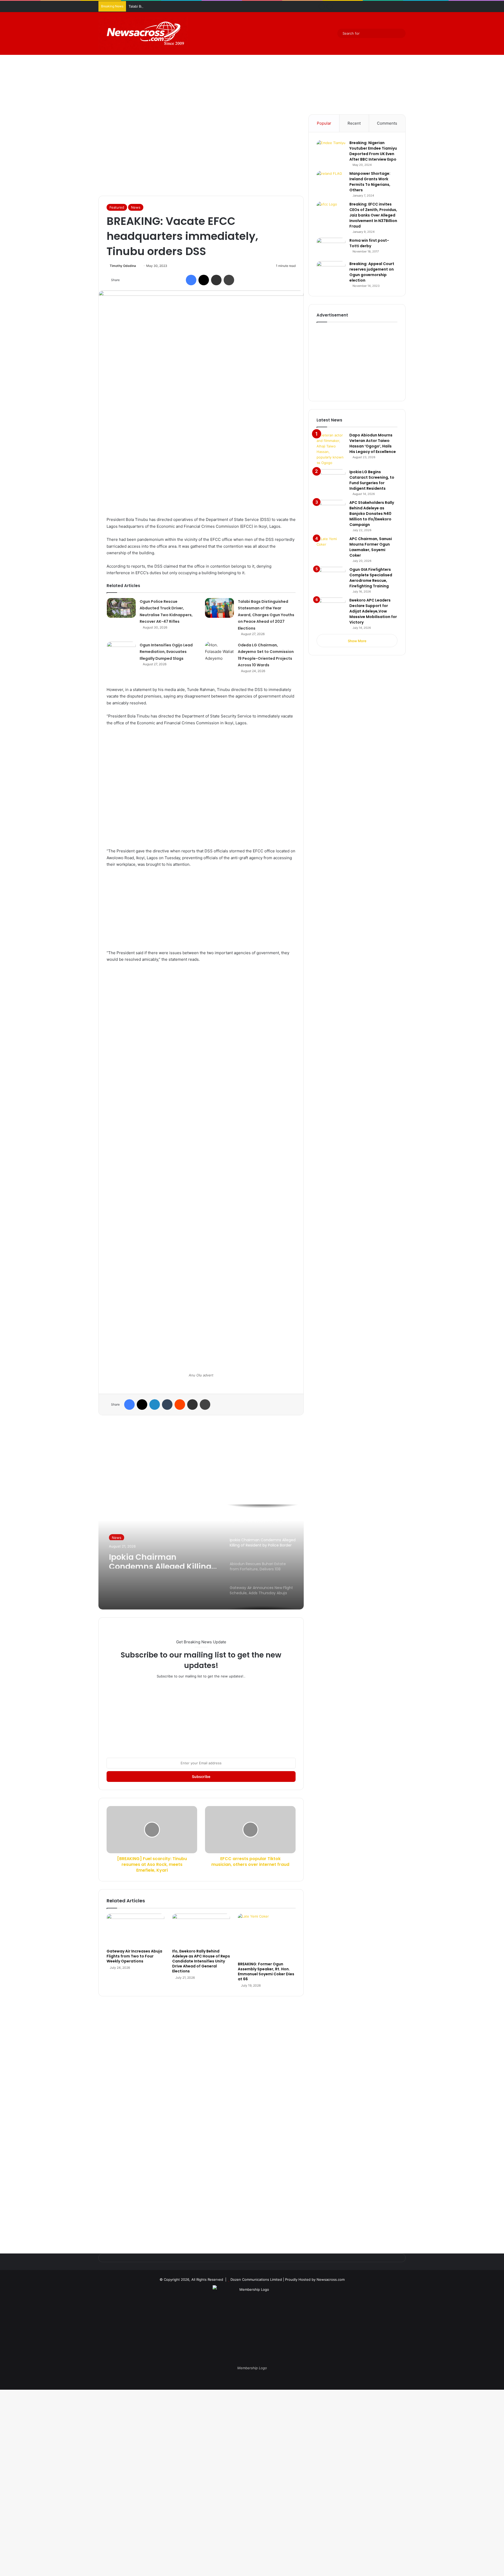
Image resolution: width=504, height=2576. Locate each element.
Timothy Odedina (123, 266)
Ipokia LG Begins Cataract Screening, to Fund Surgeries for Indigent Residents (372, 480)
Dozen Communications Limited (256, 2279)
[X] (204, 280)
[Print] (229, 280)
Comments (387, 123)
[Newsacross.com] (143, 33)
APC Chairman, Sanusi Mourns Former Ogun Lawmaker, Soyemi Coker (371, 547)
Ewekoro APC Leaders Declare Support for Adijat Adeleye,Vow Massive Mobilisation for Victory (373, 611)
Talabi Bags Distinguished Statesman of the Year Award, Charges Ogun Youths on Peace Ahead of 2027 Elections (222, 6)
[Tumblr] (167, 1405)
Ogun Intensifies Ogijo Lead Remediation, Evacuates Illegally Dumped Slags (166, 652)
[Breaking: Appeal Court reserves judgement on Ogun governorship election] (331, 271)
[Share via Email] (216, 280)
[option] (201, 1557)
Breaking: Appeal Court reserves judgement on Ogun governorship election (372, 272)
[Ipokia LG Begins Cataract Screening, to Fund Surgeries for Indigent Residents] (331, 479)
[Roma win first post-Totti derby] (331, 248)
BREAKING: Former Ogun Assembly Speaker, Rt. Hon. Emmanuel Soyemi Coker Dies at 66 (266, 1971)
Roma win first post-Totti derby (369, 243)
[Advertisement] (252, 70)
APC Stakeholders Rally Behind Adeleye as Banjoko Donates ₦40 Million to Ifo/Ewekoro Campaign (372, 514)
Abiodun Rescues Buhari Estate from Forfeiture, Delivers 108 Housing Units (161, 1562)
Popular (324, 123)
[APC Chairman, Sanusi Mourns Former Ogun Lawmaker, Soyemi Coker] (331, 546)
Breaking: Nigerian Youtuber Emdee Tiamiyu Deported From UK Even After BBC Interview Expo (373, 151)
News (136, 207)
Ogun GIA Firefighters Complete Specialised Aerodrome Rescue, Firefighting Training (371, 578)
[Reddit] (180, 1405)
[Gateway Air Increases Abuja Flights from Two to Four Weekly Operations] (135, 1930)
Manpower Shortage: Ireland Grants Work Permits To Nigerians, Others (370, 182)
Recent (354, 123)
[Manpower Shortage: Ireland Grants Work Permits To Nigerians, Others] (331, 181)
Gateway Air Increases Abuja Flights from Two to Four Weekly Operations (134, 1956)
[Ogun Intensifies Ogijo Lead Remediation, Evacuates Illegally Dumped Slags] (121, 651)
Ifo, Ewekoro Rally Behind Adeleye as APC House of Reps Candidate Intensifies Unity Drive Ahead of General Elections (201, 1961)
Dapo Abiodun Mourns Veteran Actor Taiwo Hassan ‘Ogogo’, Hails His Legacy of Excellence (373, 443)
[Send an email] (138, 266)
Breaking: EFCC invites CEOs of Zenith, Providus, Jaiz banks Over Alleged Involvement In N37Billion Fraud (373, 215)
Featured (117, 207)
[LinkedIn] (155, 1405)
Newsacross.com (331, 2279)
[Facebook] (191, 280)
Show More (357, 641)
